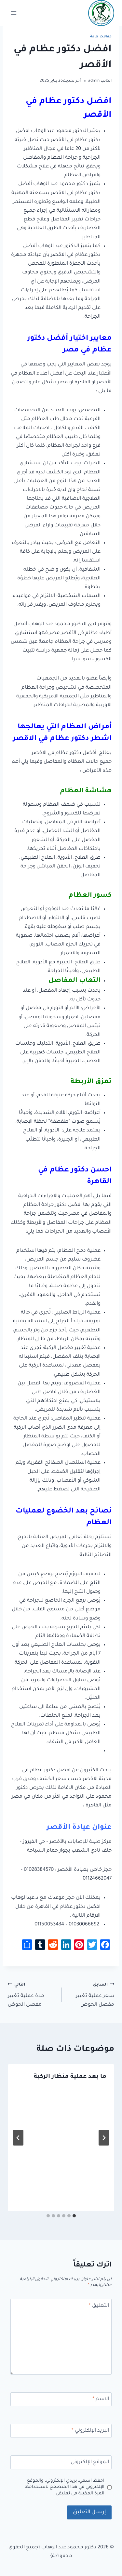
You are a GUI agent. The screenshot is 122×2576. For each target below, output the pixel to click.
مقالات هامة (101, 37)
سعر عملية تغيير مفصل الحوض (95, 1995)
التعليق (99, 2306)
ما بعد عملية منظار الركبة (70, 2077)
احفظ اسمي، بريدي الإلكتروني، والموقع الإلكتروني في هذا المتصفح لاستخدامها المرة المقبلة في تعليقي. (64, 2487)
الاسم (101, 2399)
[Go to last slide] (104, 2138)
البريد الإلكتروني (90, 2431)
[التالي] (18, 2138)
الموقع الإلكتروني (90, 2462)
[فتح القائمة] (14, 13)
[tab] (74, 2216)
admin (94, 81)
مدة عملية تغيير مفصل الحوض (26, 1995)
